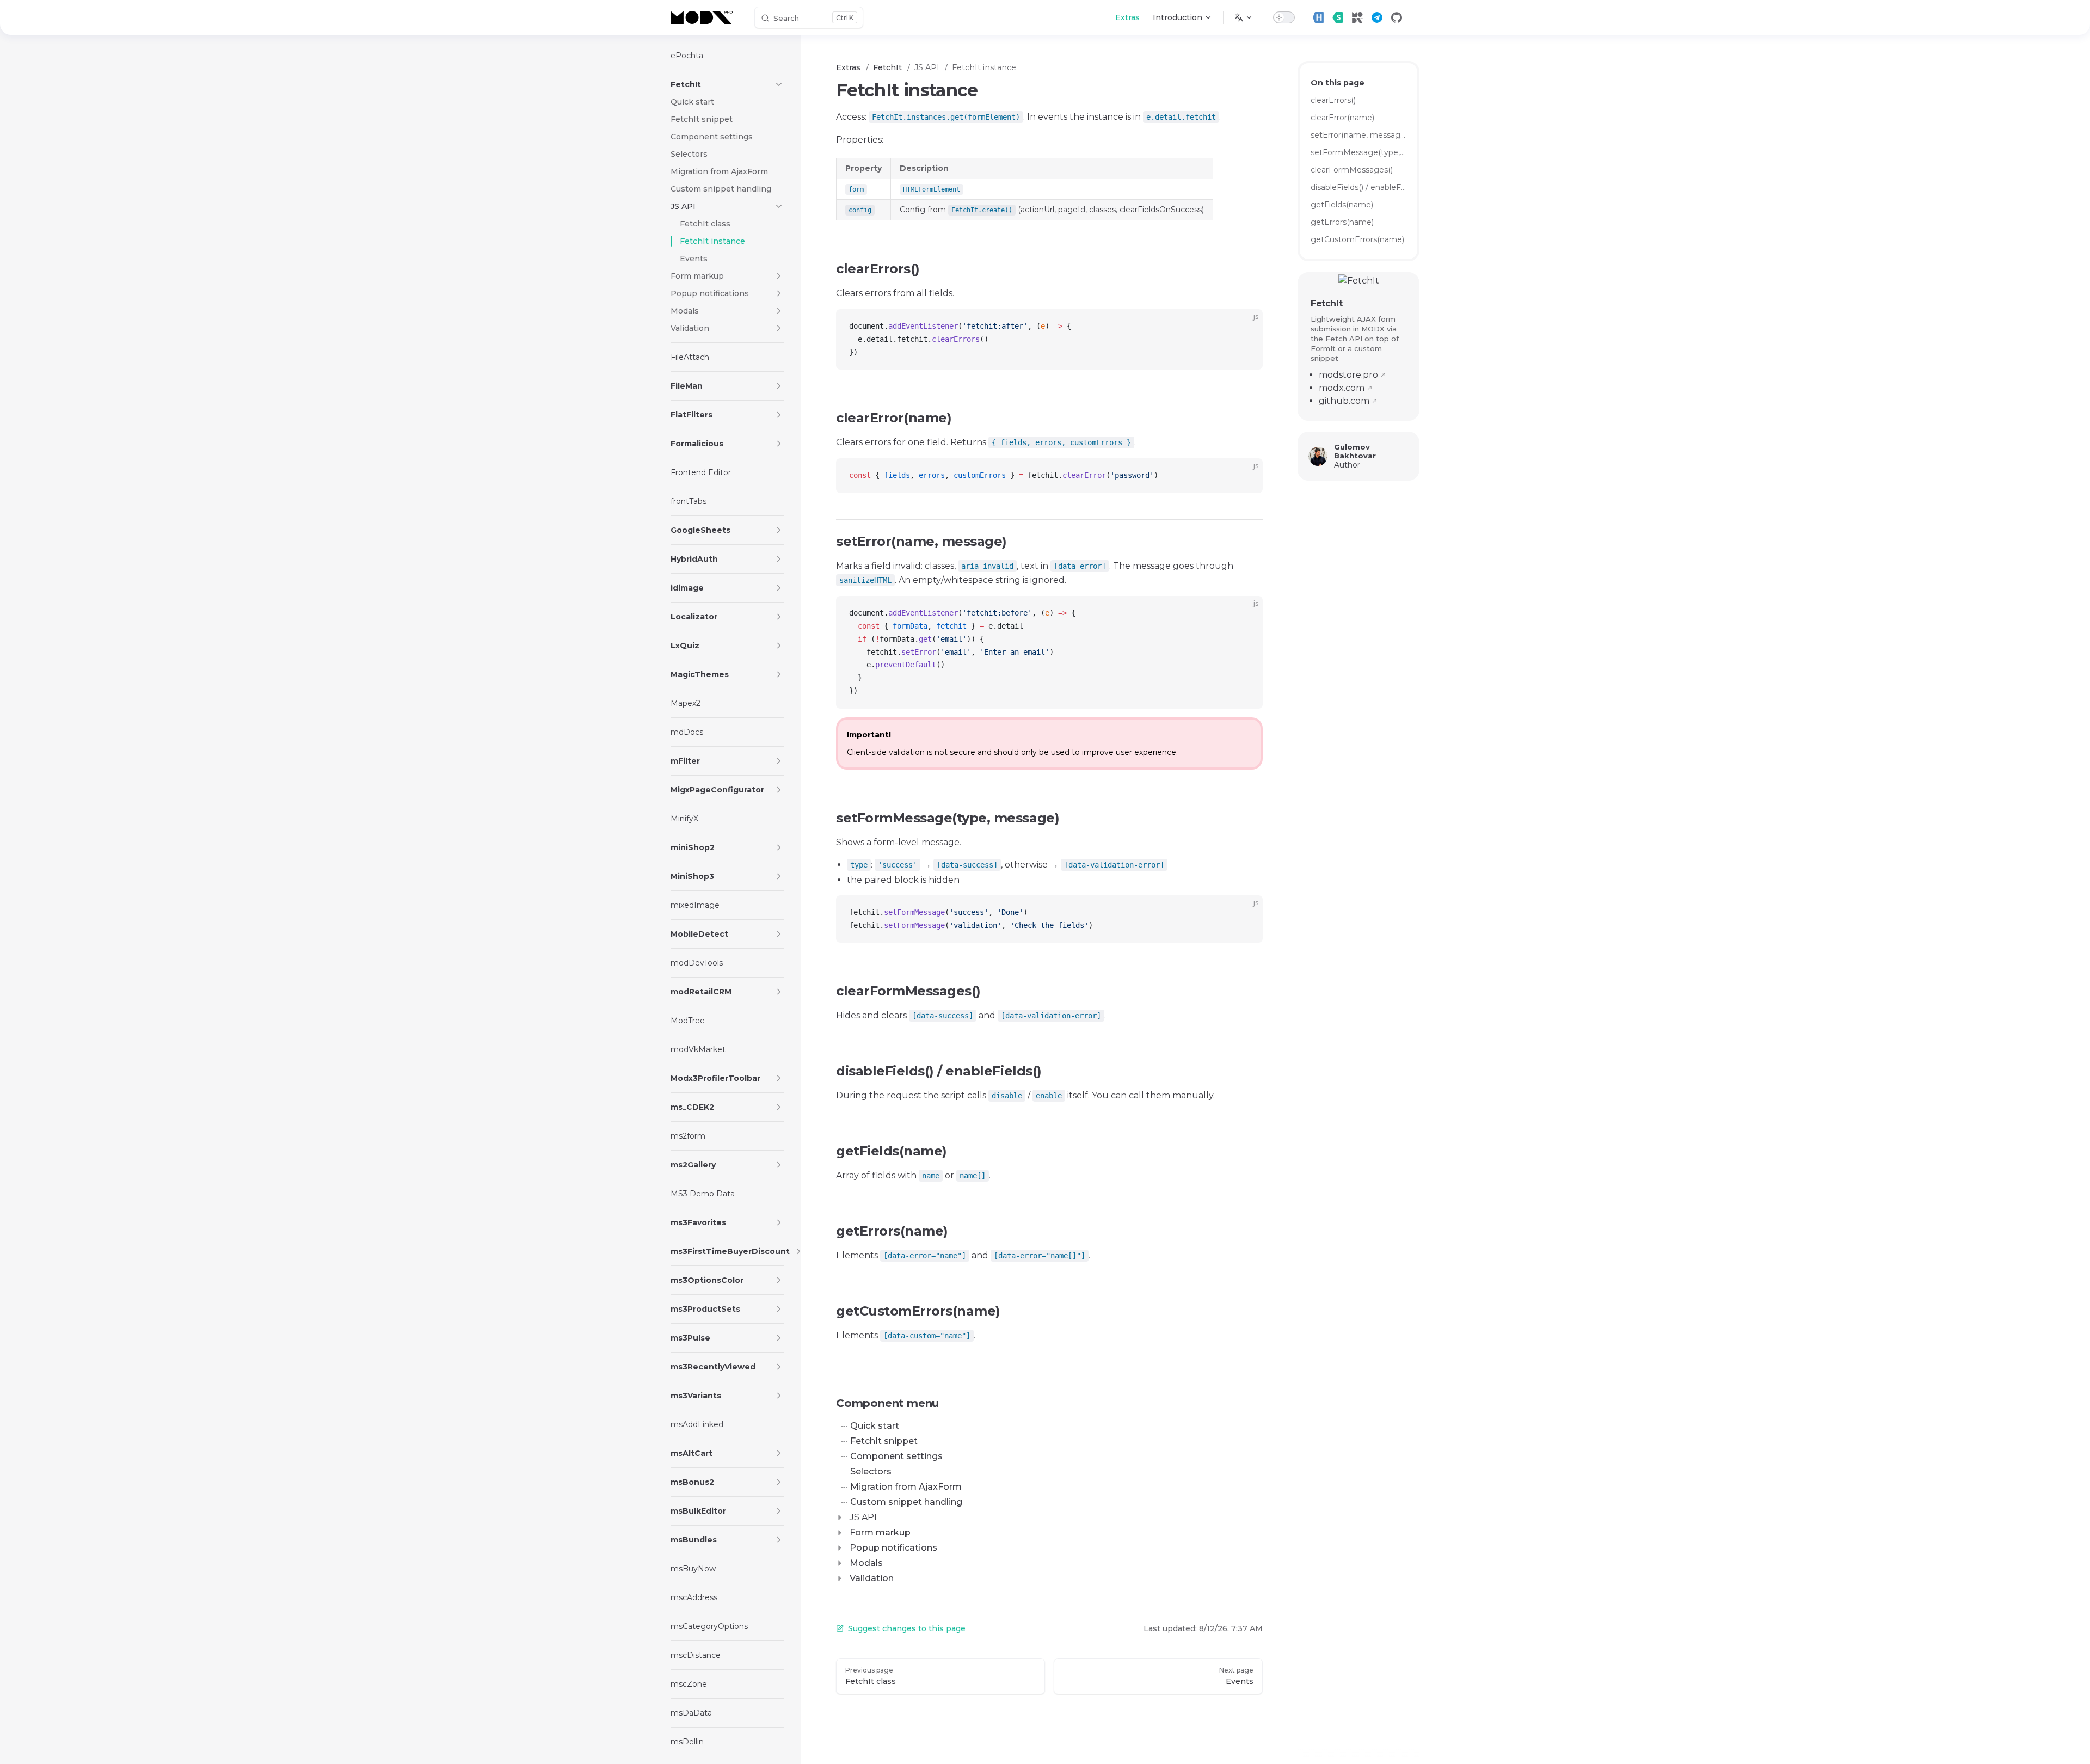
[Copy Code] (1245, 327)
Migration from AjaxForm (906, 1487)
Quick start (875, 1426)
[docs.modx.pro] (704, 17)
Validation (872, 1578)
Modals (866, 1563)
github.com (1344, 401)
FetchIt (1326, 303)
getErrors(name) (1342, 222)
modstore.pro (1348, 375)
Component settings (896, 1456)
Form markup (880, 1532)
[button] (779, 84)
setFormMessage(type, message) (1358, 152)
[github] (1397, 17)
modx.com (1342, 388)
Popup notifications (893, 1548)
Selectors (871, 1471)
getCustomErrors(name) (1357, 239)
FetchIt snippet (884, 1441)
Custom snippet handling (906, 1502)
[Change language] (1244, 17)
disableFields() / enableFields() (1358, 187)
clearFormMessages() (1352, 170)
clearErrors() (1333, 100)
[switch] (1284, 17)
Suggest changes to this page (907, 1628)
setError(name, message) (1358, 135)
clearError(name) (1342, 118)
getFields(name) (1342, 205)
